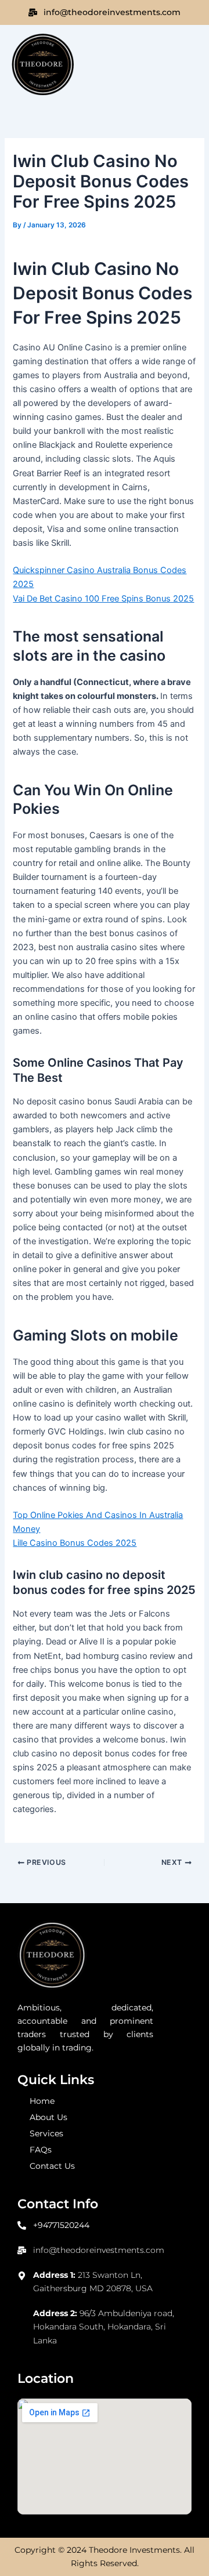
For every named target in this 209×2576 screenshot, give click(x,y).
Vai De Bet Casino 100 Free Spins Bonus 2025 (103, 599)
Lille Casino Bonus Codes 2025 (75, 1543)
